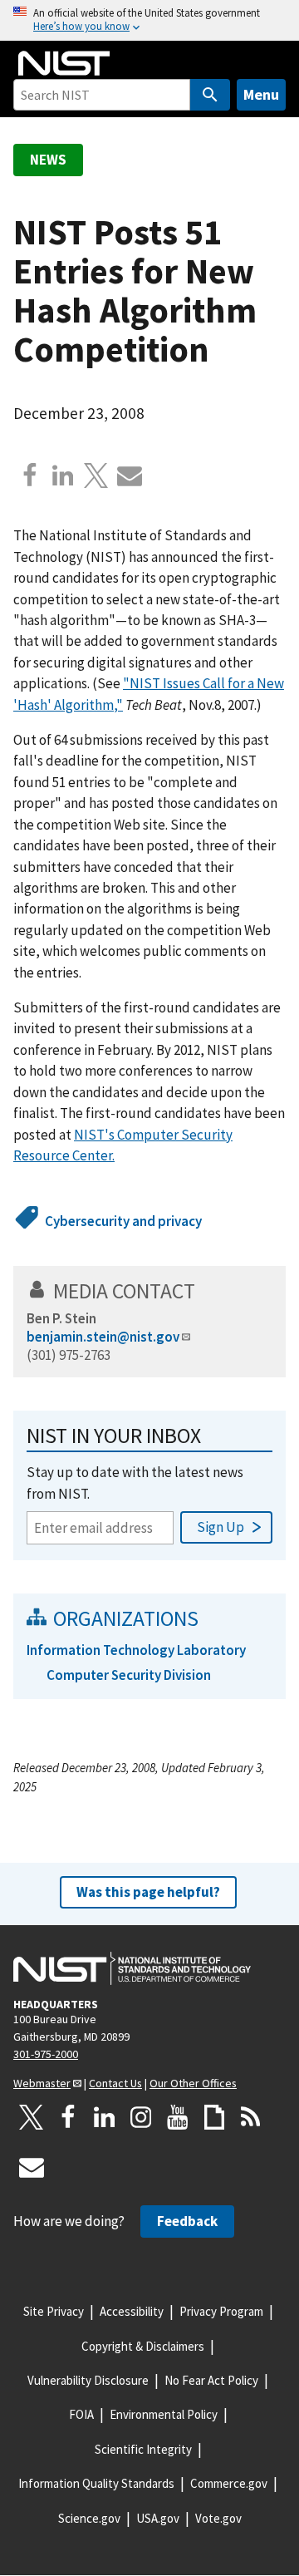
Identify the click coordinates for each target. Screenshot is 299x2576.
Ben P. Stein (61, 1318)
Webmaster (42, 2083)
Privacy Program (221, 2311)
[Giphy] (214, 2117)
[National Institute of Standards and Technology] (132, 1968)
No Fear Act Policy (211, 2380)
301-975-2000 (46, 2054)
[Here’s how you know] (149, 20)
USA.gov (158, 2518)
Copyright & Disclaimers (143, 2346)
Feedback (187, 2221)
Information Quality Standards (96, 2483)
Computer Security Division (129, 1675)
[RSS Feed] (251, 2117)
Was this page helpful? (148, 1892)
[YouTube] (178, 2117)
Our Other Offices (193, 2083)
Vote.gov (218, 2518)
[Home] (64, 63)
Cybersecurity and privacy (123, 1221)
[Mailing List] (32, 2167)
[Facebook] (30, 475)
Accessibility (132, 2311)
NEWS (48, 160)
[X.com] (96, 475)
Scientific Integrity (143, 2449)
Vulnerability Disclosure (88, 2380)
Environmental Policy (164, 2414)
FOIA (81, 2414)
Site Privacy (54, 2311)
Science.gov (89, 2518)
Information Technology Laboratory (136, 1650)
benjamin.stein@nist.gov (103, 1337)
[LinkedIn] (105, 2117)
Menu (261, 94)
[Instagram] (141, 2117)
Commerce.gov (229, 2483)
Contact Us (115, 2083)
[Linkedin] (63, 475)
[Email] (130, 475)
